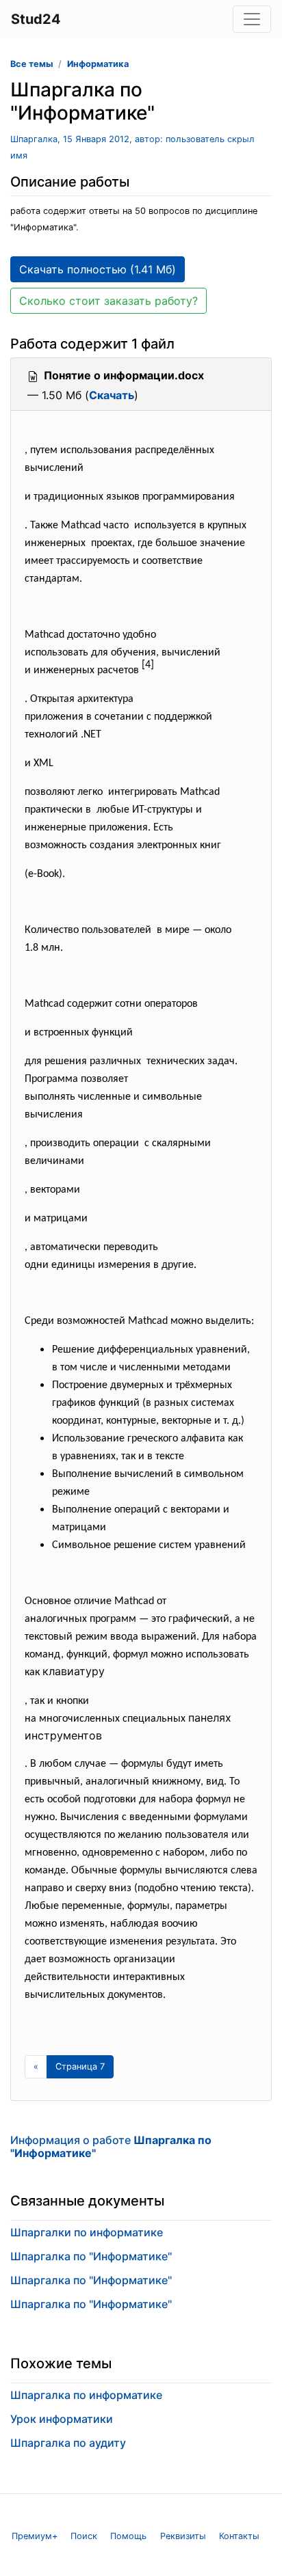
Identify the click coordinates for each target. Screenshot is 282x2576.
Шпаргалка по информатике (86, 2395)
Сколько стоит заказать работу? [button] (108, 301)
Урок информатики (62, 2419)
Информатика (98, 64)
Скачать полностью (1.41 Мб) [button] (98, 269)
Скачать (112, 395)
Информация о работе (111, 2146)
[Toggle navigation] (252, 19)
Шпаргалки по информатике (87, 2232)
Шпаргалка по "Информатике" (91, 2256)
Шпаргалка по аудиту (68, 2443)
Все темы (31, 64)
